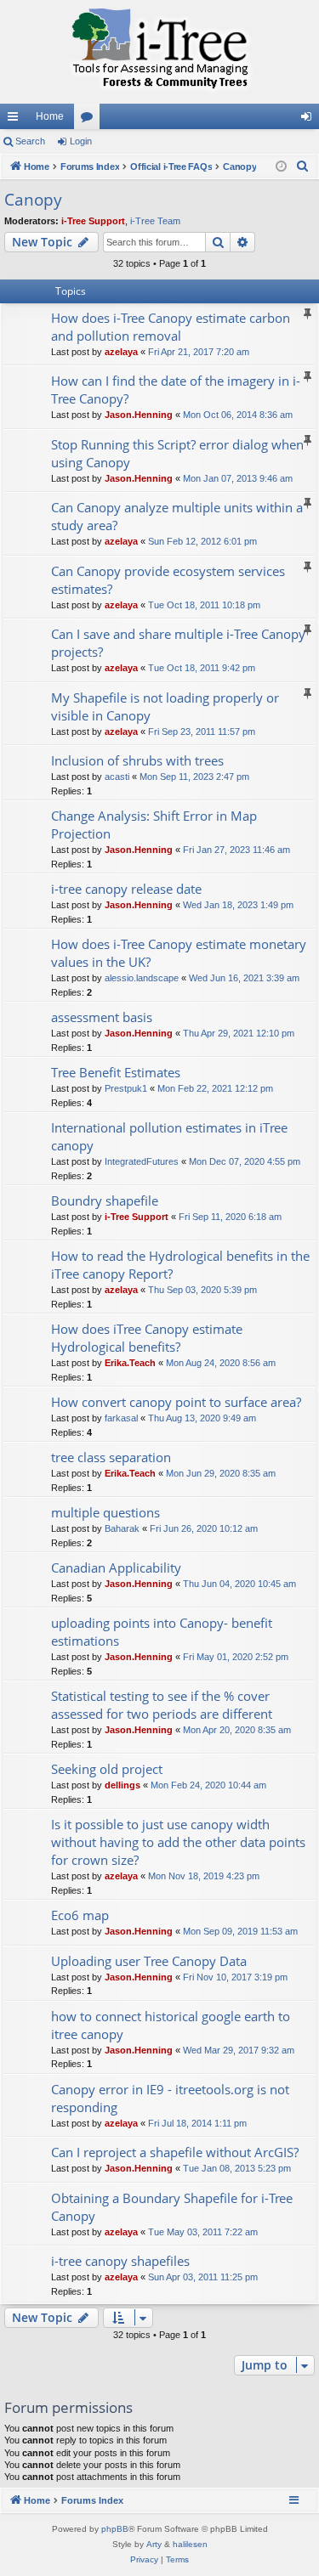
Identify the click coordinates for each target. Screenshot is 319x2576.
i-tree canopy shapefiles (120, 2261)
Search (30, 141)
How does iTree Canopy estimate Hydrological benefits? (147, 1338)
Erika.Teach (130, 1363)
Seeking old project (107, 1769)
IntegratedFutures (142, 1161)
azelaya (121, 352)
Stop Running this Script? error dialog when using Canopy (177, 453)
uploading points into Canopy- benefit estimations (162, 1632)
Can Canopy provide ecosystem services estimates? (168, 580)
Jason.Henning (139, 415)
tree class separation (111, 1457)
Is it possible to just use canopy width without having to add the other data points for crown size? (178, 1842)
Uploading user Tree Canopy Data (149, 1961)
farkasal (121, 1418)
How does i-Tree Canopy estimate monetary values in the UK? (179, 953)
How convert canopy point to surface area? (176, 1402)
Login (81, 141)
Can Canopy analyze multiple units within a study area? (177, 516)
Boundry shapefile (105, 1200)
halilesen (190, 2544)
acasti (117, 777)
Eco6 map (80, 1915)
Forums (90, 120)
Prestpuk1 (126, 1088)
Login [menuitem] (310, 120)
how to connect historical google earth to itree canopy (171, 2025)
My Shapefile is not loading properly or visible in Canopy (165, 706)
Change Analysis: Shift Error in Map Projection (154, 825)
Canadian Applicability (116, 1568)
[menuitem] (303, 167)
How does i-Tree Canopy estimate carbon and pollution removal (171, 327)
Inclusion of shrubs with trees (137, 760)
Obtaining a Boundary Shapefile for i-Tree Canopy (172, 2207)
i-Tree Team (155, 221)
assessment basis (102, 1017)
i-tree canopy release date (126, 889)
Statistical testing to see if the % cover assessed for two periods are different (162, 1705)
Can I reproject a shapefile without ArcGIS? (175, 2152)
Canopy (33, 200)
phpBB (115, 2529)
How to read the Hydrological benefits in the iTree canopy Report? (180, 1265)
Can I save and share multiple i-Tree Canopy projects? (178, 643)
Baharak (122, 1528)
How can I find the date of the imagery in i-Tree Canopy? (176, 390)
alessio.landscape (142, 978)
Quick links (16, 120)
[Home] (159, 52)
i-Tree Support (93, 221)
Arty (154, 2544)
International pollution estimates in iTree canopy (169, 1136)
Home (50, 116)
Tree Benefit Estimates (116, 1072)
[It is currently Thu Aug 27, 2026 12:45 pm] (281, 167)
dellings (122, 1785)
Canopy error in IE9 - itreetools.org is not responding (170, 2098)
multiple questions (105, 1512)
